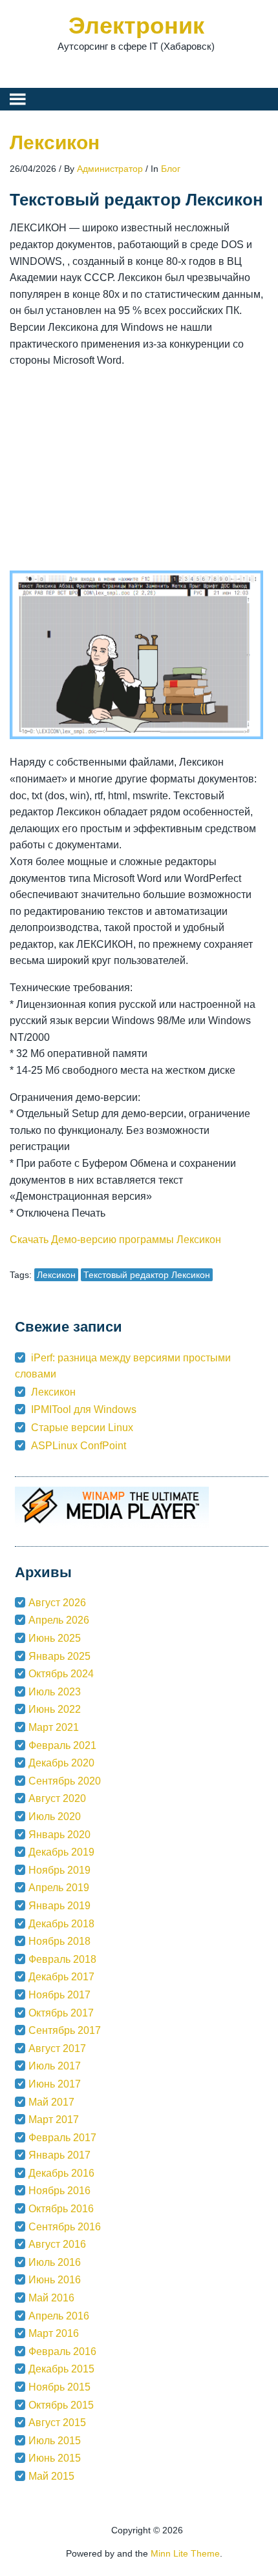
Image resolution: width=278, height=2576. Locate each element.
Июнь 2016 (55, 2280)
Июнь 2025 (55, 1638)
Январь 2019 (59, 1906)
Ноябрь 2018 (59, 1941)
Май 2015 (51, 2476)
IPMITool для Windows (84, 1409)
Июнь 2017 (55, 2084)
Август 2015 (57, 2423)
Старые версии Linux (82, 1428)
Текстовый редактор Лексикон (147, 1275)
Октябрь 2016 (61, 2209)
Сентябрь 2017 (65, 2030)
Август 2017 (57, 2048)
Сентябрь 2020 (65, 1781)
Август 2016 (57, 2244)
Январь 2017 (59, 2155)
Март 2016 (54, 2333)
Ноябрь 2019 (59, 1870)
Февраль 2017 (62, 2138)
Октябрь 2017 (61, 2013)
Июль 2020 (55, 1817)
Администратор (110, 169)
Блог (171, 169)
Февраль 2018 (62, 1959)
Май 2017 (51, 2102)
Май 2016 (51, 2298)
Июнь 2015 (55, 2458)
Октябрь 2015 (61, 2405)
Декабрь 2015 (61, 2369)
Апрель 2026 (59, 1620)
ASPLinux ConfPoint (79, 1446)
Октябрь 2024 (61, 1674)
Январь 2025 (59, 1656)
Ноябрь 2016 (59, 2191)
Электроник (136, 26)
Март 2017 (54, 2120)
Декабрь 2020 (61, 1763)
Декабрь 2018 (61, 1924)
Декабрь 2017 (61, 1977)
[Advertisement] (136, 470)
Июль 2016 (55, 2262)
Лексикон (55, 142)
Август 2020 (57, 1798)
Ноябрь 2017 (59, 1995)
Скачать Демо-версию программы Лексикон (115, 1240)
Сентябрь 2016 (65, 2227)
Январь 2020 (59, 1835)
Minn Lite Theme (185, 2553)
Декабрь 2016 (61, 2173)
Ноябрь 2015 (59, 2387)
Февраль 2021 (62, 1745)
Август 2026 (57, 1603)
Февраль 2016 (62, 2351)
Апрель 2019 (59, 1888)
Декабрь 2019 (61, 1852)
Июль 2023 (55, 1692)
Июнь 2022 (55, 1709)
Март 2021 (54, 1727)
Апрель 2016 (59, 2316)
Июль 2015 (55, 2441)
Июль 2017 (55, 2066)
